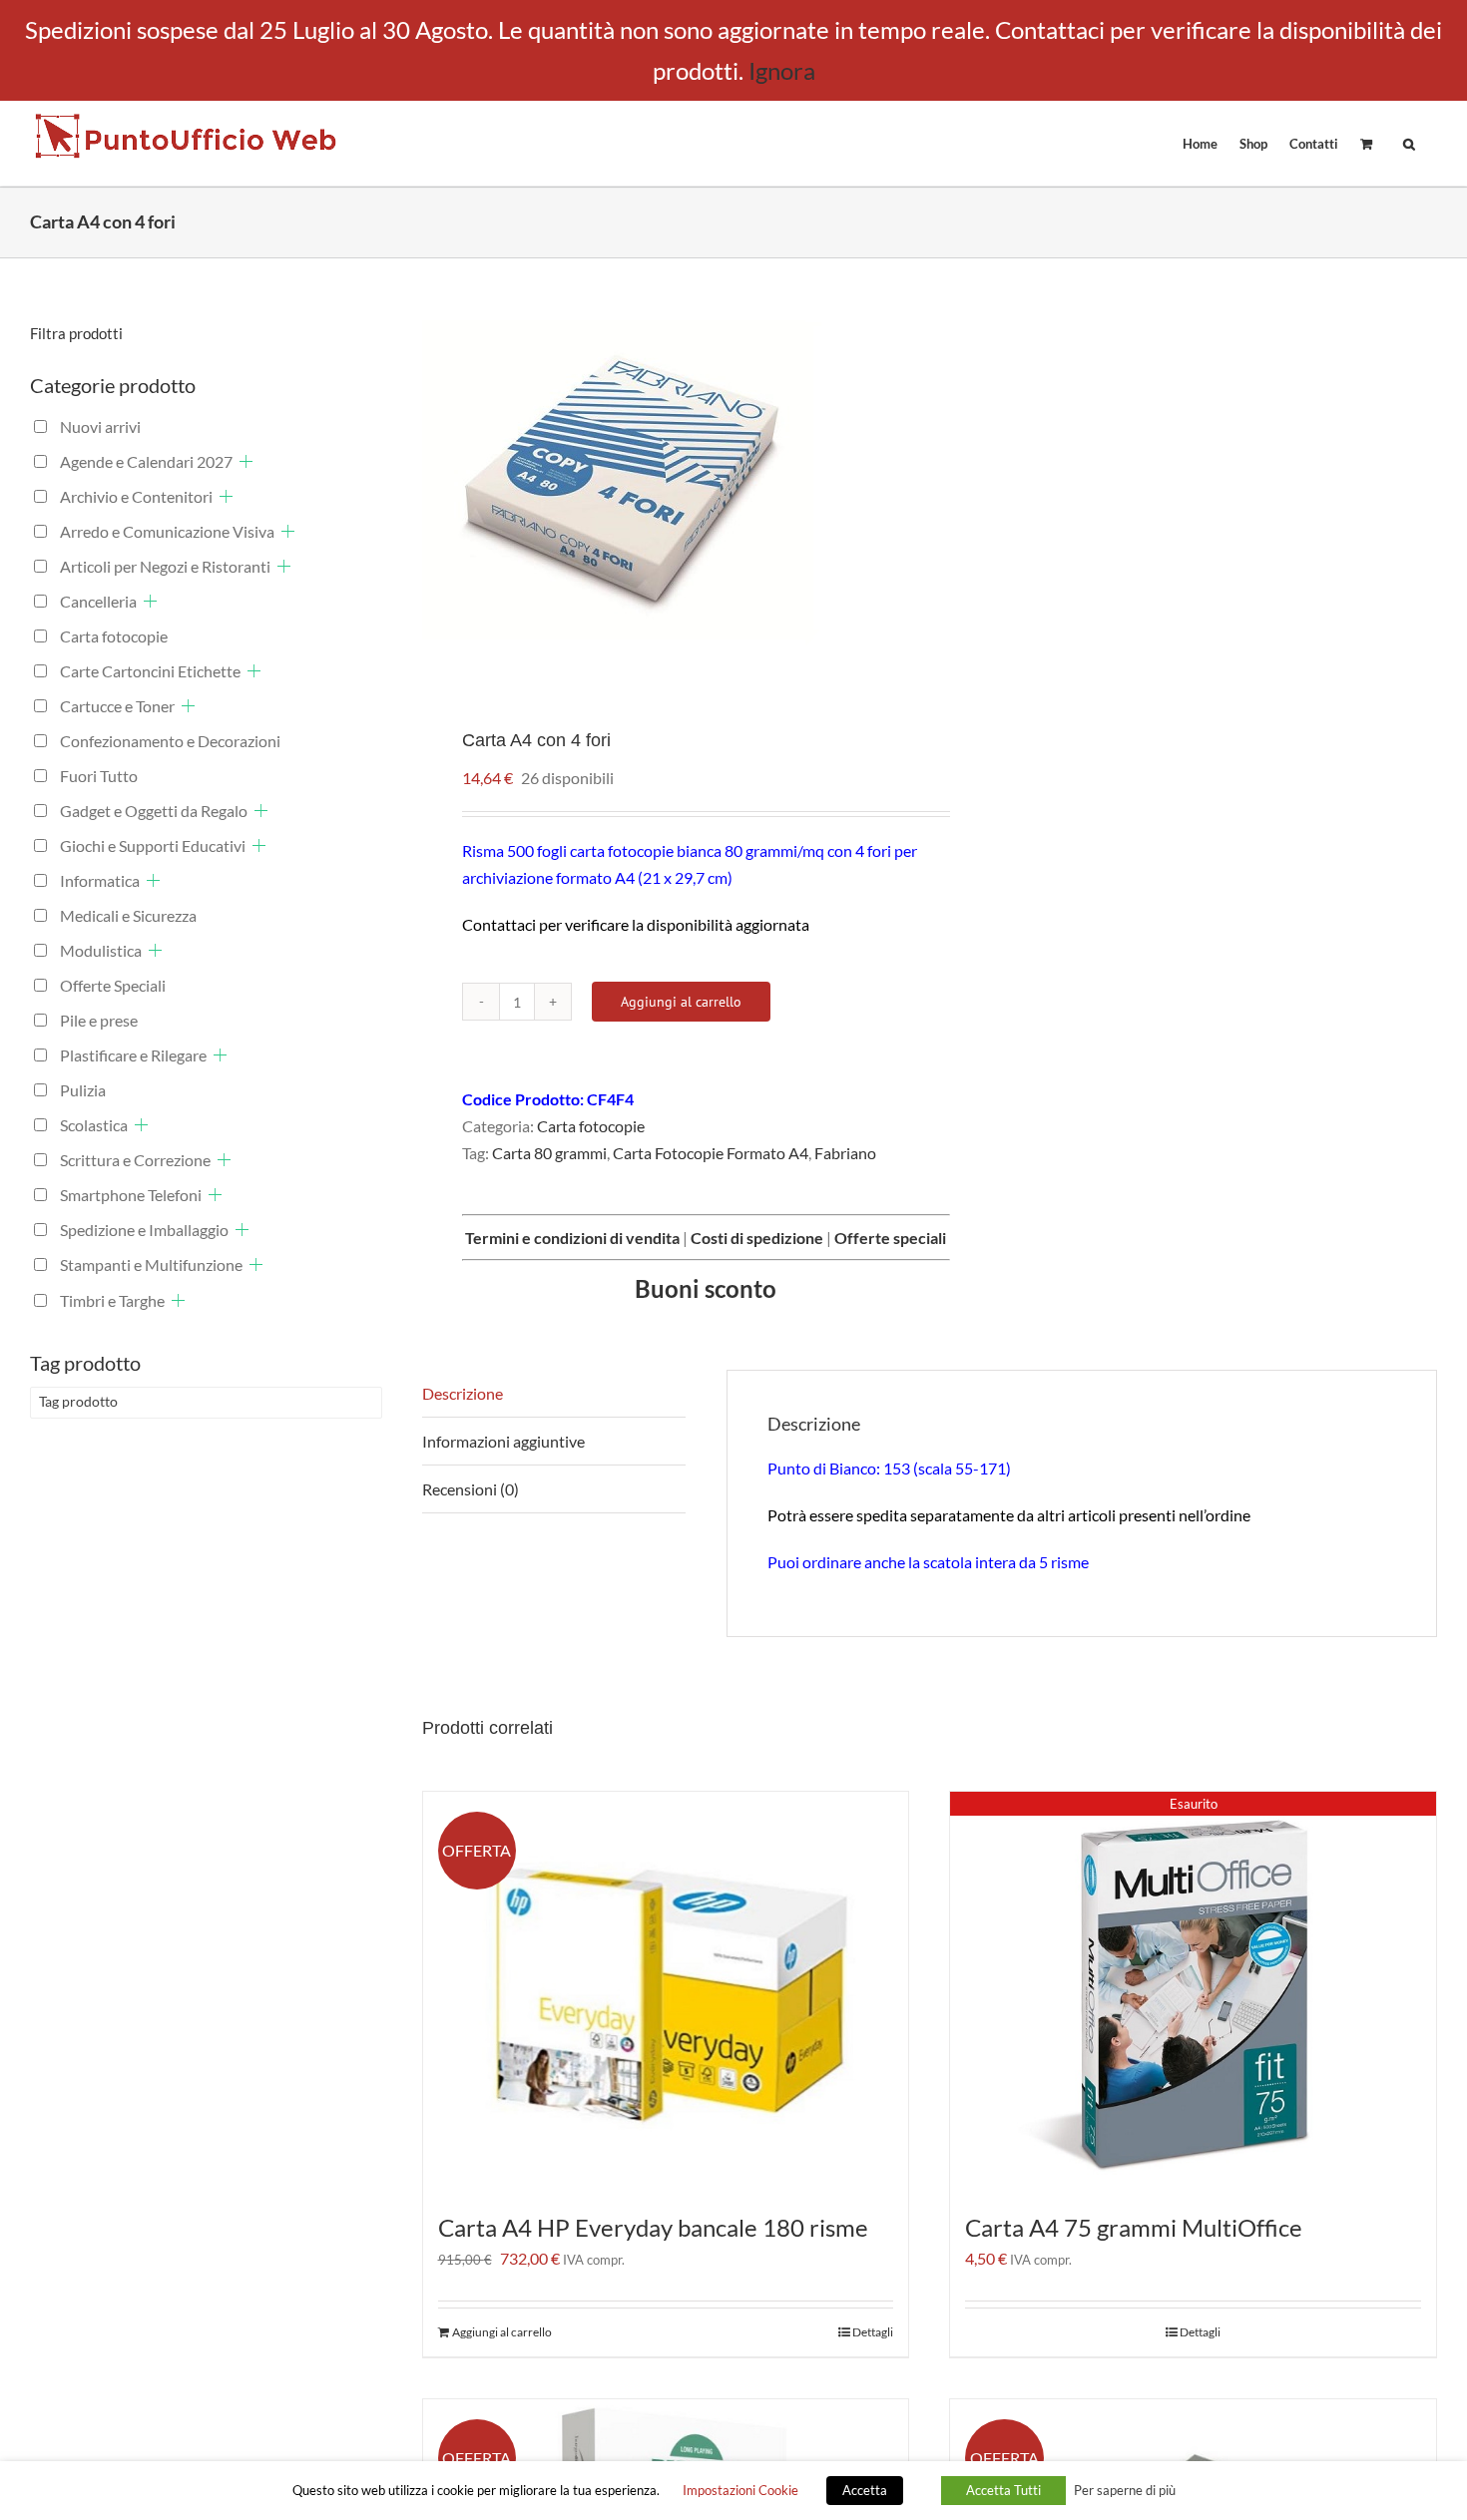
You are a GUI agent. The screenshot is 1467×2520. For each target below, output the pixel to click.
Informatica (100, 880)
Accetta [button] (865, 2490)
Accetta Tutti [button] (1003, 2490)
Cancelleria (98, 601)
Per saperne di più (1125, 2490)
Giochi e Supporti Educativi (153, 845)
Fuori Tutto (99, 776)
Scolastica (94, 1125)
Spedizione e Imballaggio (144, 1230)
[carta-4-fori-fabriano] (666, 478)
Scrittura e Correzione (135, 1160)
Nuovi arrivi (100, 426)
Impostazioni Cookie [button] (740, 2490)
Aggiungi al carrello (681, 1002)
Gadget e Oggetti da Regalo (154, 811)
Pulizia (83, 1090)
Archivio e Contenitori (136, 496)
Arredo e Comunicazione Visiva (167, 531)
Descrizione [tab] (463, 1393)
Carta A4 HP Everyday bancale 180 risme (653, 2227)
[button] (1409, 143)
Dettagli (873, 2332)
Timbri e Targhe (112, 1300)
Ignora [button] (782, 70)
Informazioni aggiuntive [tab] (503, 1441)
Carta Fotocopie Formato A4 (711, 1153)
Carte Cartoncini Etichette (150, 671)
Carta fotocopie (591, 1126)
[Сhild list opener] (246, 461)
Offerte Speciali (113, 985)
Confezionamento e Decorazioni (170, 741)
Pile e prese (99, 1020)
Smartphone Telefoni (131, 1195)
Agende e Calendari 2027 (146, 461)
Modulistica (101, 950)
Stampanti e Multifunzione (151, 1264)
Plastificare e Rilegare (133, 1055)
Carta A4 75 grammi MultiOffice (1134, 2227)
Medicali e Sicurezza (128, 915)
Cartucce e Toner (117, 706)
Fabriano (845, 1153)
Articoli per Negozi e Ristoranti (165, 566)
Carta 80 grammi (549, 1153)
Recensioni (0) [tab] (471, 1489)
